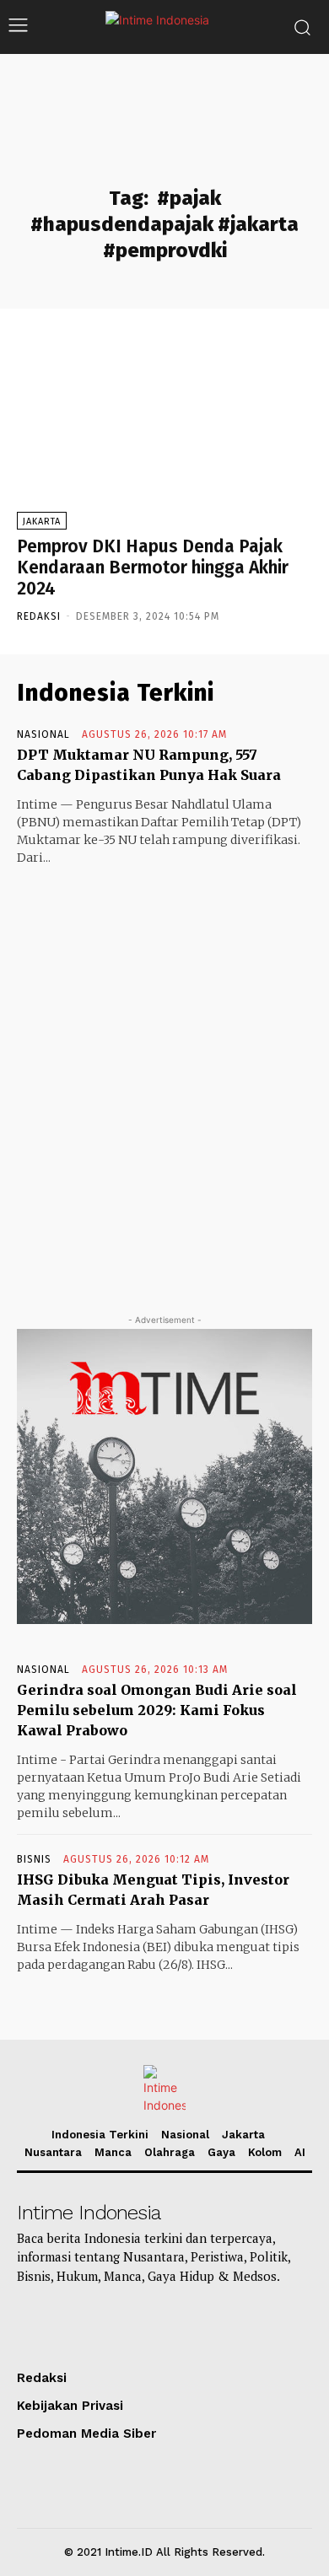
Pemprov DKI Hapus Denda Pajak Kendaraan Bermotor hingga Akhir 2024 (153, 567)
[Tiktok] (35, 2325)
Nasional (43, 734)
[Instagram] (127, 2325)
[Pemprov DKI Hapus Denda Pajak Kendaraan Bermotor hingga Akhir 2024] (164, 430)
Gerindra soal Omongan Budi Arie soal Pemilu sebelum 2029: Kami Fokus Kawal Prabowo (157, 1710)
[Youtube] (81, 2325)
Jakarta (42, 522)
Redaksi (39, 616)
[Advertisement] (164, 1074)
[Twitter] (173, 2325)
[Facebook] (218, 2325)
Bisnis (34, 1859)
